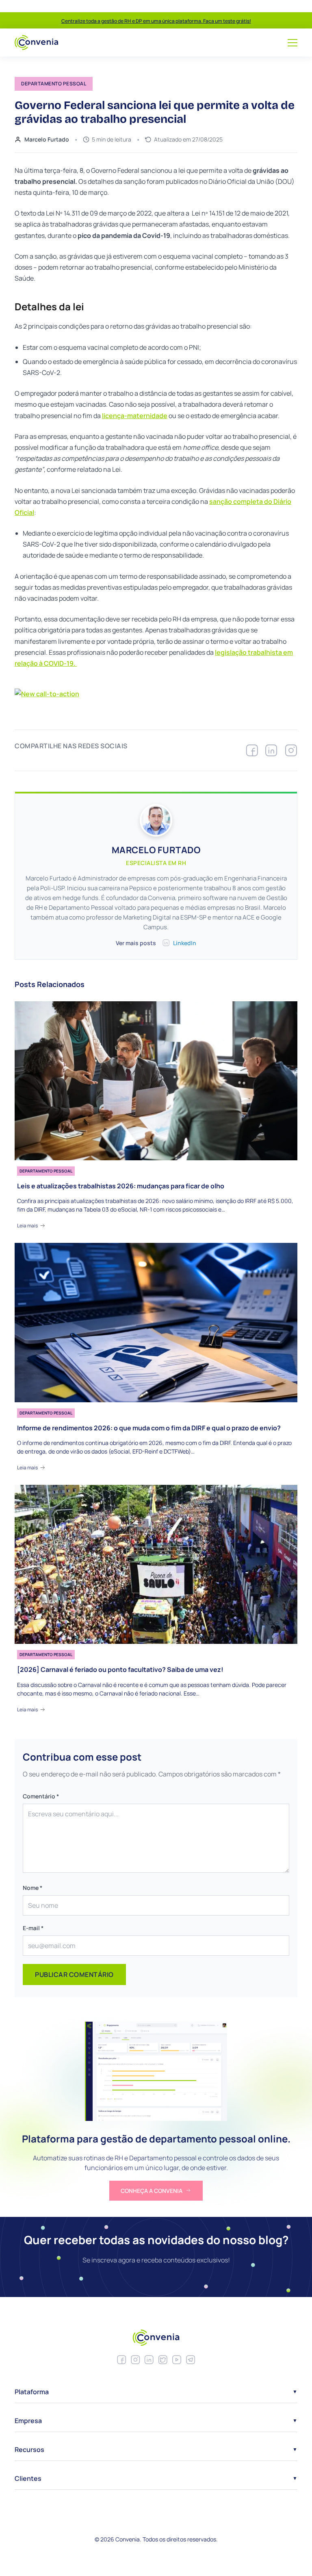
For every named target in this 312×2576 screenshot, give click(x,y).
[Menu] (292, 43)
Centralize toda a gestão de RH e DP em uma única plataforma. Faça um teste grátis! (156, 21)
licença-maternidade (135, 416)
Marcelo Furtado (47, 139)
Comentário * (41, 1796)
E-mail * (33, 1928)
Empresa (28, 2421)
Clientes (28, 2478)
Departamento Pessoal (46, 1171)
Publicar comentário (74, 1974)
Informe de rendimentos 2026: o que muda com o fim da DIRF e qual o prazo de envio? (149, 1428)
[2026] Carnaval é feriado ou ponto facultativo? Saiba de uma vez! (120, 1670)
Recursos (29, 2450)
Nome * (32, 1888)
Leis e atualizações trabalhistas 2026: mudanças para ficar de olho (121, 1186)
